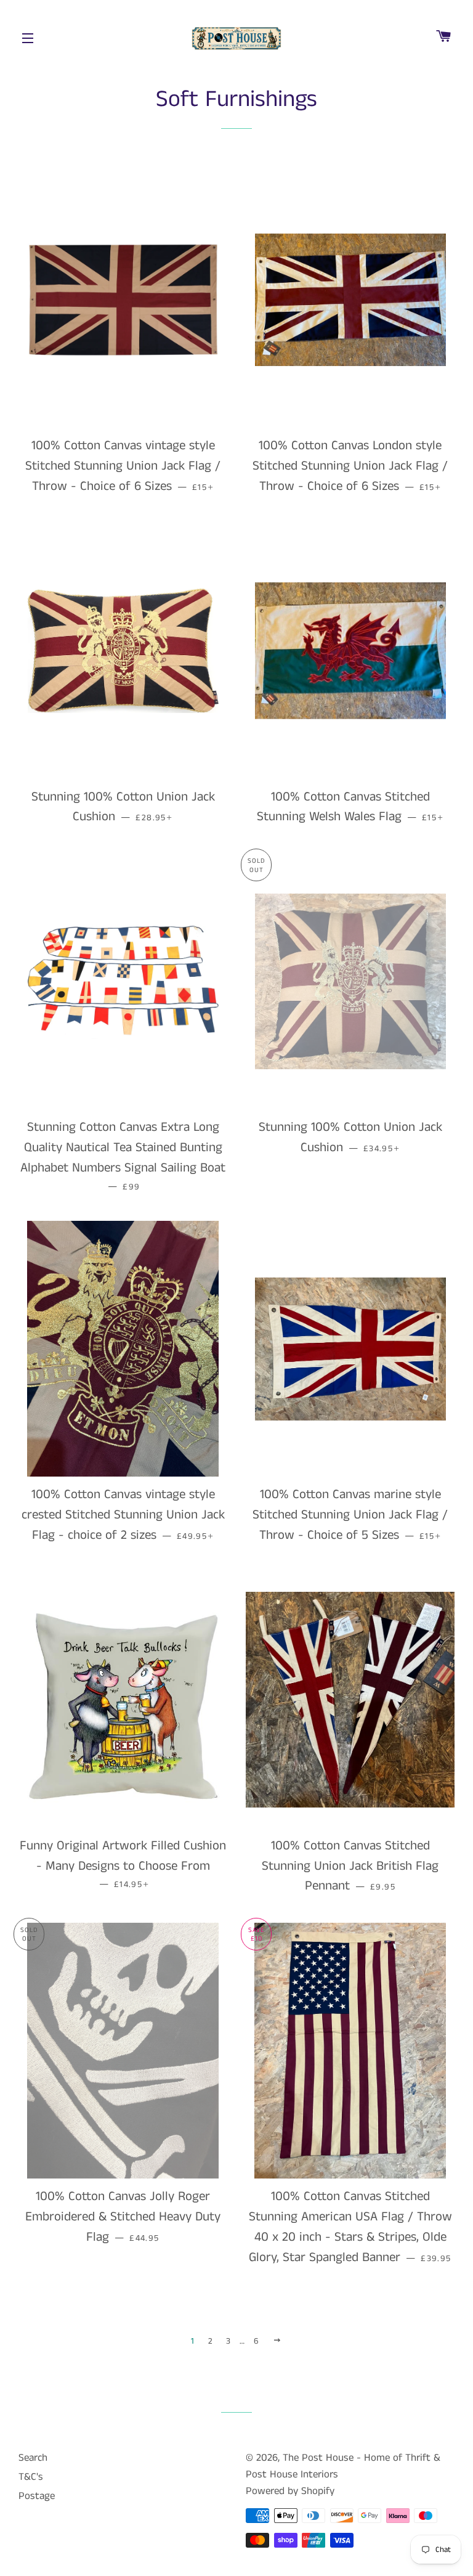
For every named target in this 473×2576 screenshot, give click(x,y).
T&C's (31, 2477)
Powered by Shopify (290, 2491)
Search (33, 2458)
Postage (37, 2496)
